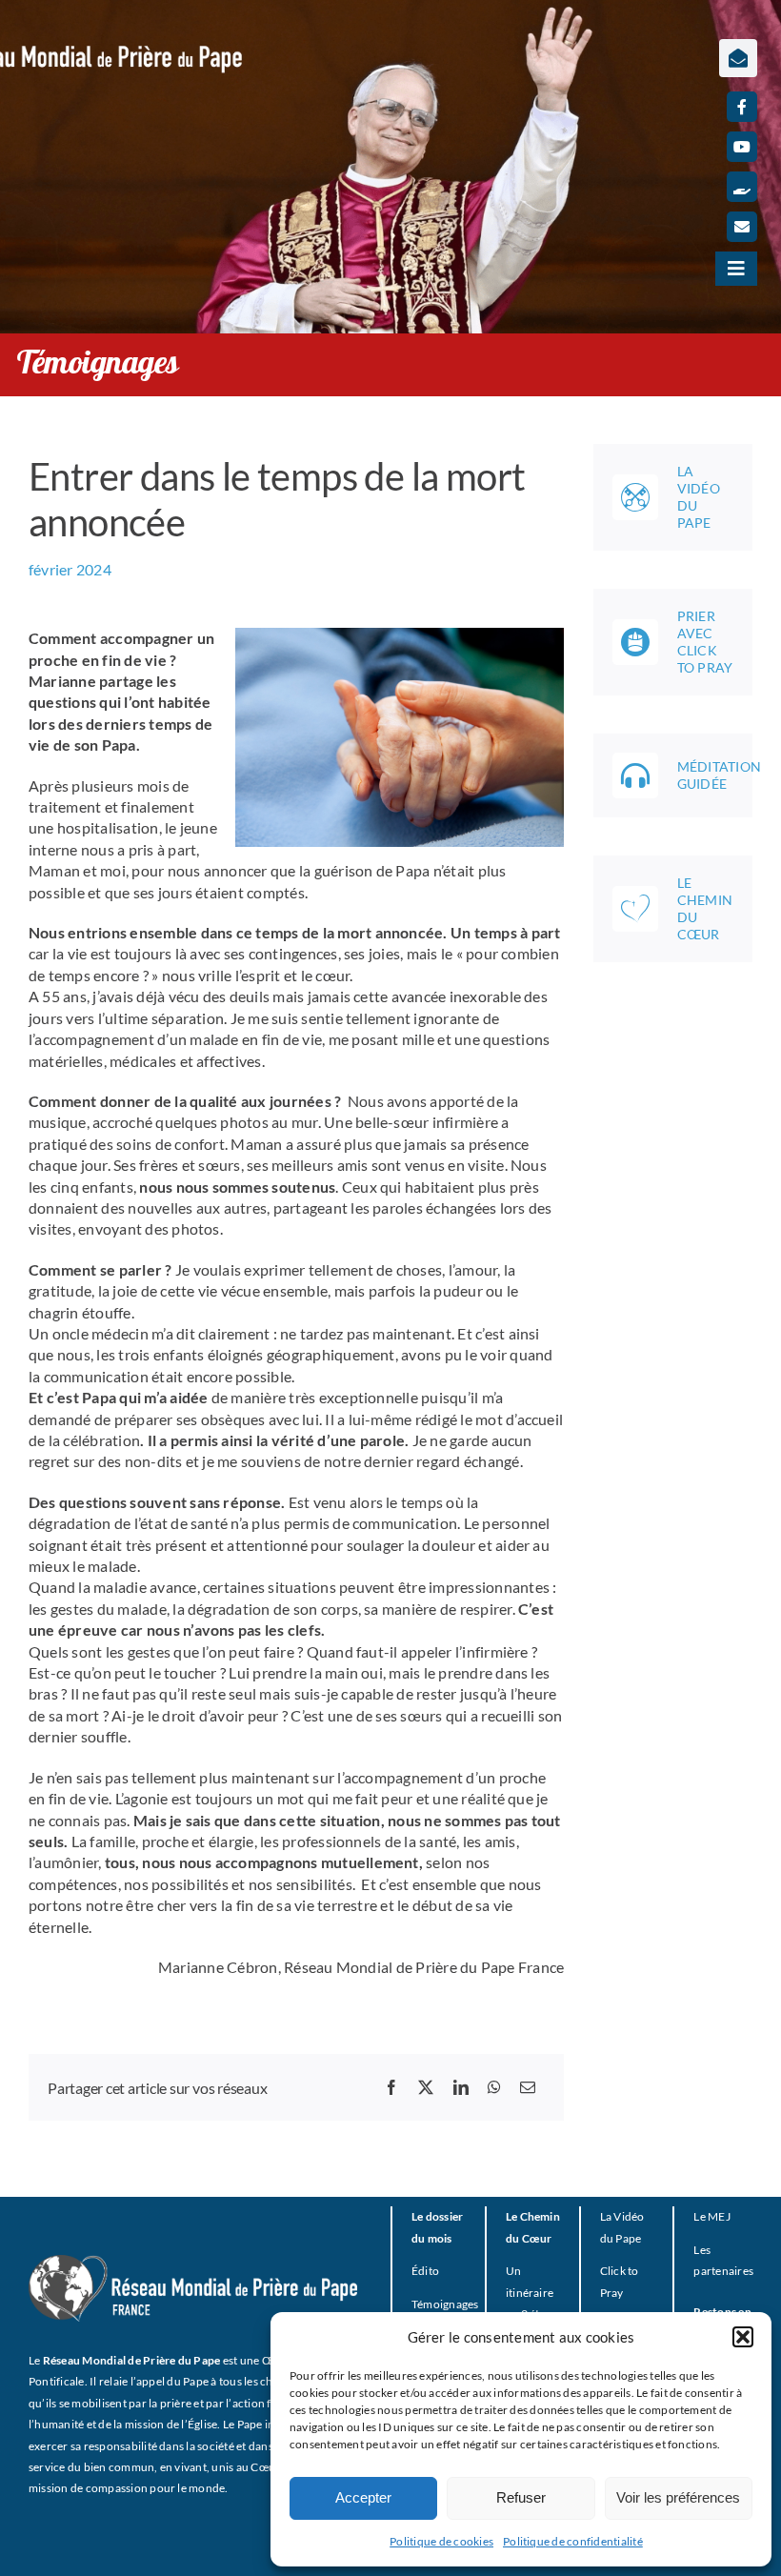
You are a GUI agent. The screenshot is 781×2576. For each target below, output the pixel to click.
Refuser (521, 2497)
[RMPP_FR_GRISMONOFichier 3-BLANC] (193, 2262)
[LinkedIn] (461, 2087)
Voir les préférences (678, 2497)
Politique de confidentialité (573, 2541)
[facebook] (742, 107)
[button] (743, 2337)
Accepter (363, 2497)
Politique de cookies (441, 2541)
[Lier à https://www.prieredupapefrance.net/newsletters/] (738, 58)
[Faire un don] (742, 187)
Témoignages (445, 2304)
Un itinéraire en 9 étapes (535, 2292)
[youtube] (742, 147)
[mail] (742, 227)
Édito (425, 2271)
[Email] (528, 2087)
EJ (724, 2216)
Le (699, 2216)
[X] (426, 2087)
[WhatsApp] (494, 2087)
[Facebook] (391, 2087)
